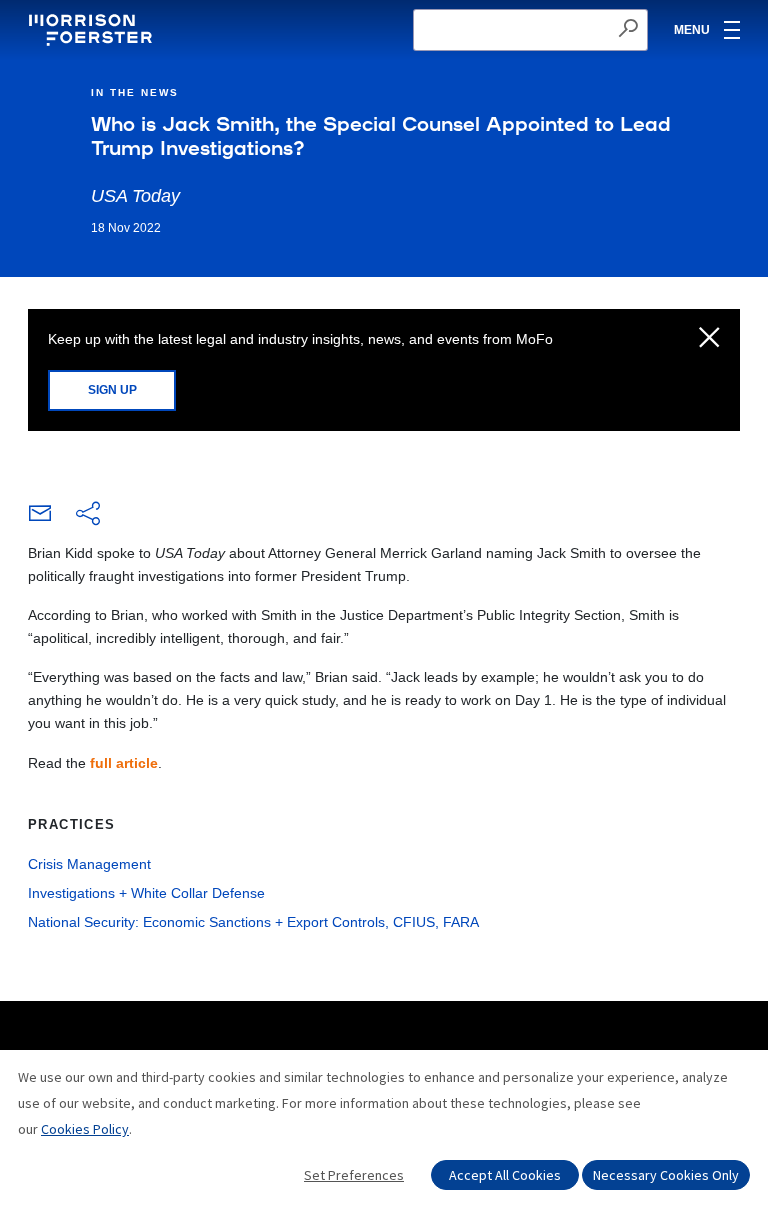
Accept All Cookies (505, 1175)
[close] (709, 339)
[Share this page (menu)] (88, 515)
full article (124, 763)
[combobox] (530, 30)
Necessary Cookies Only (666, 1175)
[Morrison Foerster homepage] (93, 30)
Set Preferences (354, 1175)
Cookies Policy (85, 1129)
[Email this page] (40, 518)
